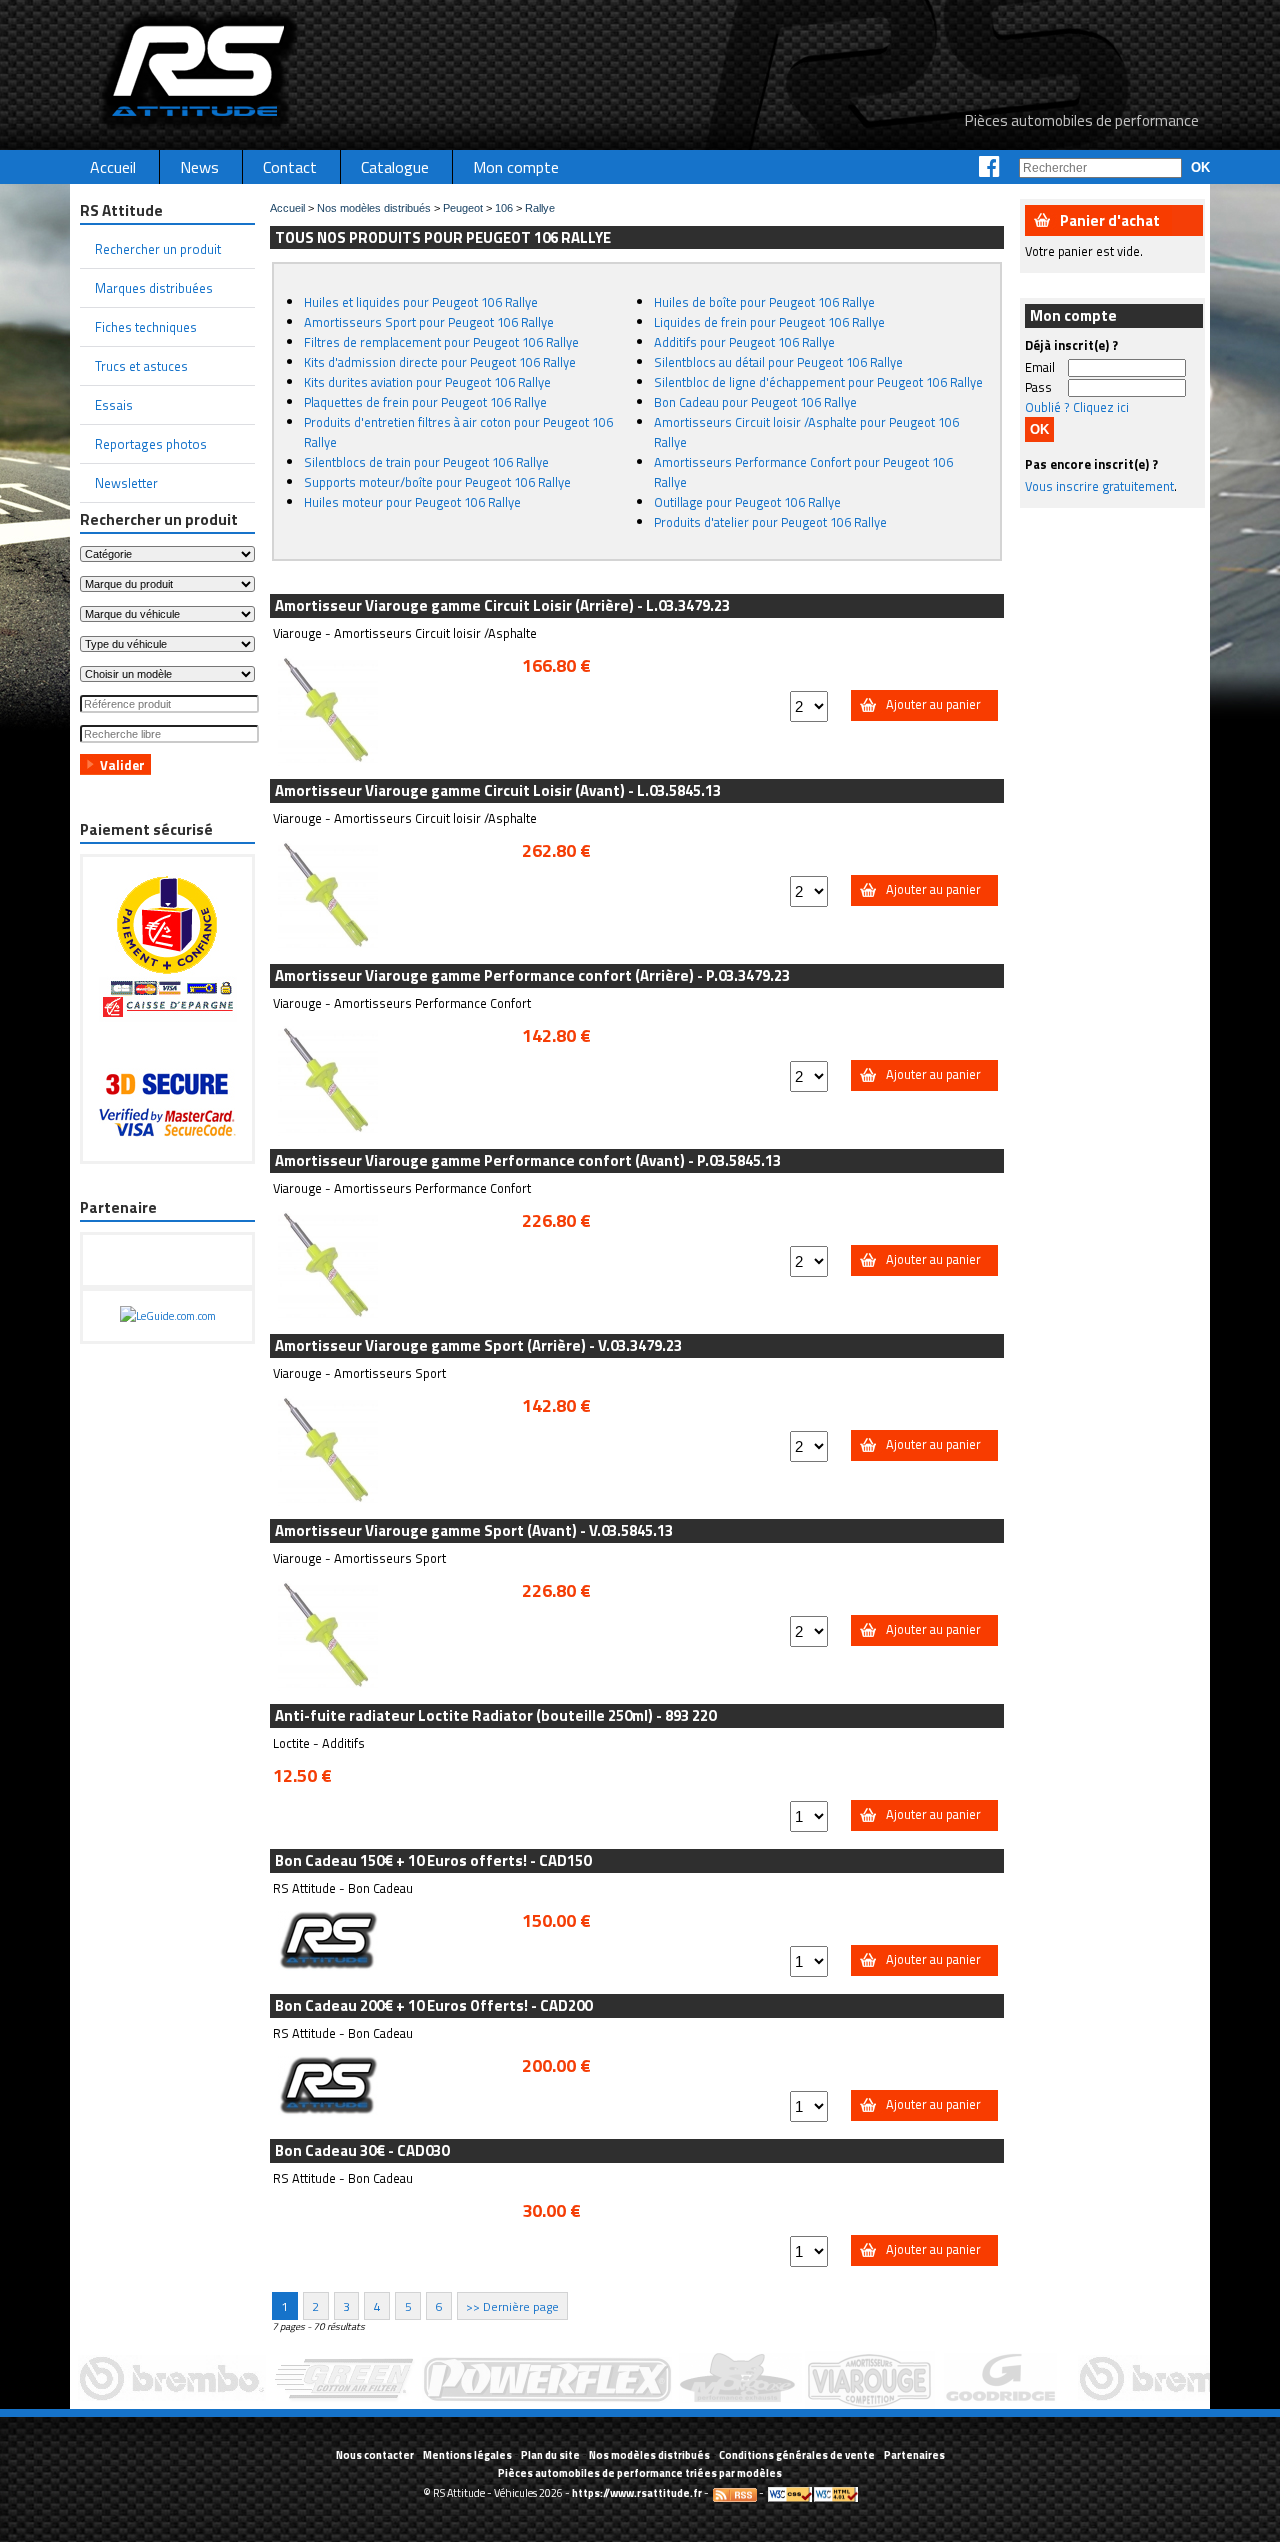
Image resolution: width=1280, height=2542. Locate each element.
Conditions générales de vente (797, 2455)
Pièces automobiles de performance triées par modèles (640, 2473)
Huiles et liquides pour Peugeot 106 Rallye (421, 302)
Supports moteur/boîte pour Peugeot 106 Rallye (437, 482)
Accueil (287, 208)
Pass (1038, 387)
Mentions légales (467, 2455)
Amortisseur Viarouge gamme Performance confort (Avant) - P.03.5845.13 (528, 1160)
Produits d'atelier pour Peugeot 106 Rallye (770, 522)
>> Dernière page (512, 2305)
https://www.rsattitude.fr (637, 2493)
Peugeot (463, 208)
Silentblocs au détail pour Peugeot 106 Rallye (778, 362)
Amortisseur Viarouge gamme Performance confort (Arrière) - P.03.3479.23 (532, 975)
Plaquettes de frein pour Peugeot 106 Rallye (425, 402)
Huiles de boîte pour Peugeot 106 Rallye (764, 302)
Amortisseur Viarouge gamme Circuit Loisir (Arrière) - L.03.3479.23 (502, 605)
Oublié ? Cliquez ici (1077, 407)
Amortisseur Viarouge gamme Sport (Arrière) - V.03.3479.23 (478, 1345)
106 (504, 208)
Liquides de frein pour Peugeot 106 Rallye (769, 322)
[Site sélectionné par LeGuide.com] (168, 1316)
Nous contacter (375, 2455)
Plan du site (550, 2455)
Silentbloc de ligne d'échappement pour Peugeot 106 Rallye (818, 382)
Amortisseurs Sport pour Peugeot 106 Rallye (429, 322)
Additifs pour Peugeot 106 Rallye (744, 342)
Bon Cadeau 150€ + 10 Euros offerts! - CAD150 (433, 1860)
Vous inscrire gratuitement (1099, 486)
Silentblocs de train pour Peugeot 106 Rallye (426, 462)
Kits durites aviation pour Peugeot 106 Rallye (427, 382)
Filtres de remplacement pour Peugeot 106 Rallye (441, 342)
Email (1040, 367)
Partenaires (914, 2455)
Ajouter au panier (933, 704)
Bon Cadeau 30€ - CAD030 (362, 2150)
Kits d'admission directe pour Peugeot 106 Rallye (440, 362)
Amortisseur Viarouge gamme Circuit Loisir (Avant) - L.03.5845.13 (498, 790)
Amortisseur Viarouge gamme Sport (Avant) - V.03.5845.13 (474, 1530)
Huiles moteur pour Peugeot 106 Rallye (412, 502)
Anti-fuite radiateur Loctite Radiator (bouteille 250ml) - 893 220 (495, 1715)
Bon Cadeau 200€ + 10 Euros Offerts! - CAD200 (433, 2005)
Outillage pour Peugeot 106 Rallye (747, 502)
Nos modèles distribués (374, 208)
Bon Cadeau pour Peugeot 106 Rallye (755, 402)
